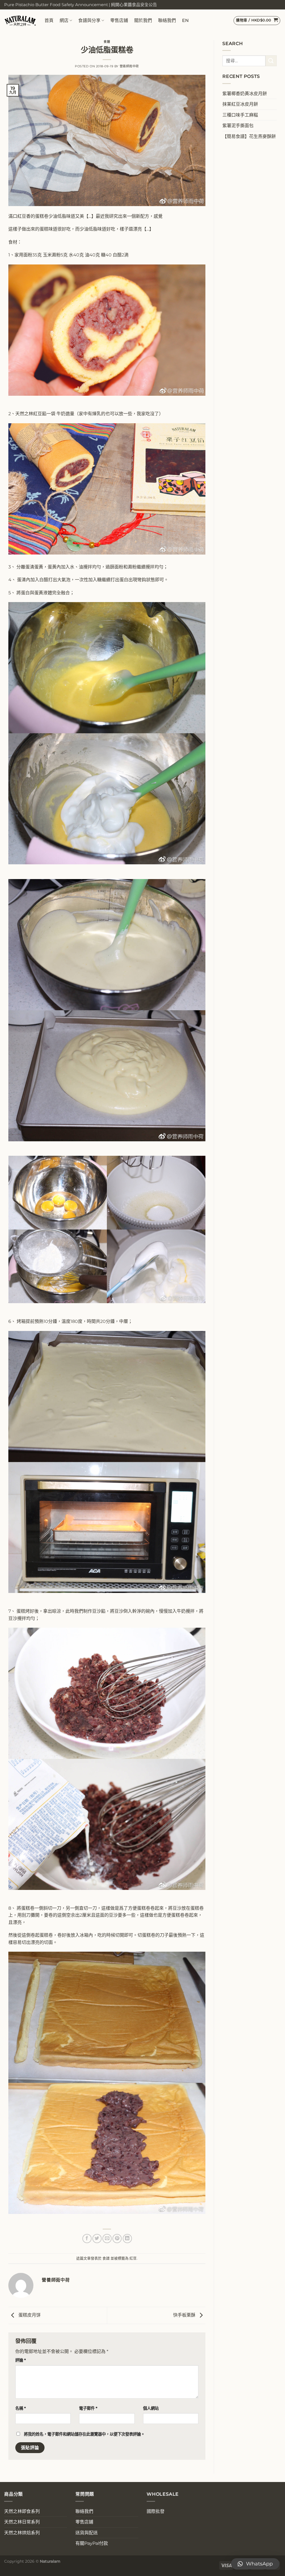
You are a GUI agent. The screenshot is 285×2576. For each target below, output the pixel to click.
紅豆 (133, 2258)
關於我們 (143, 20)
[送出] (271, 61)
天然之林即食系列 (22, 2511)
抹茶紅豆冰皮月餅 (240, 104)
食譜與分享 (89, 20)
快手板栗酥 (185, 2315)
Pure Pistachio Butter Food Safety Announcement (56, 5)
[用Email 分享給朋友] (107, 2239)
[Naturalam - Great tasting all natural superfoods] (20, 20)
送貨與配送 (87, 2533)
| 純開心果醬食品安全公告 (133, 5)
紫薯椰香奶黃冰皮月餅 (245, 94)
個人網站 (151, 2408)
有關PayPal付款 (92, 2543)
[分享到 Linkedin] (127, 2239)
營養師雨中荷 (129, 66)
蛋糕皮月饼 (29, 2315)
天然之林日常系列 (22, 2522)
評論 (21, 2360)
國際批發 (156, 2511)
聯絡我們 (167, 20)
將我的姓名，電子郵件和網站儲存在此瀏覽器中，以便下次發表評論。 (84, 2434)
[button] (255, 2564)
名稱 (21, 2408)
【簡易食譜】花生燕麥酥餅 (249, 136)
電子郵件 (88, 2408)
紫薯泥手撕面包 (238, 126)
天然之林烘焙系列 (22, 2533)
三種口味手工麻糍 (240, 115)
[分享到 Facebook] (87, 2239)
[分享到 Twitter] (97, 2239)
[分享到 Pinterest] (117, 2239)
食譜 (107, 42)
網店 (64, 20)
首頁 (49, 20)
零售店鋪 (119, 20)
